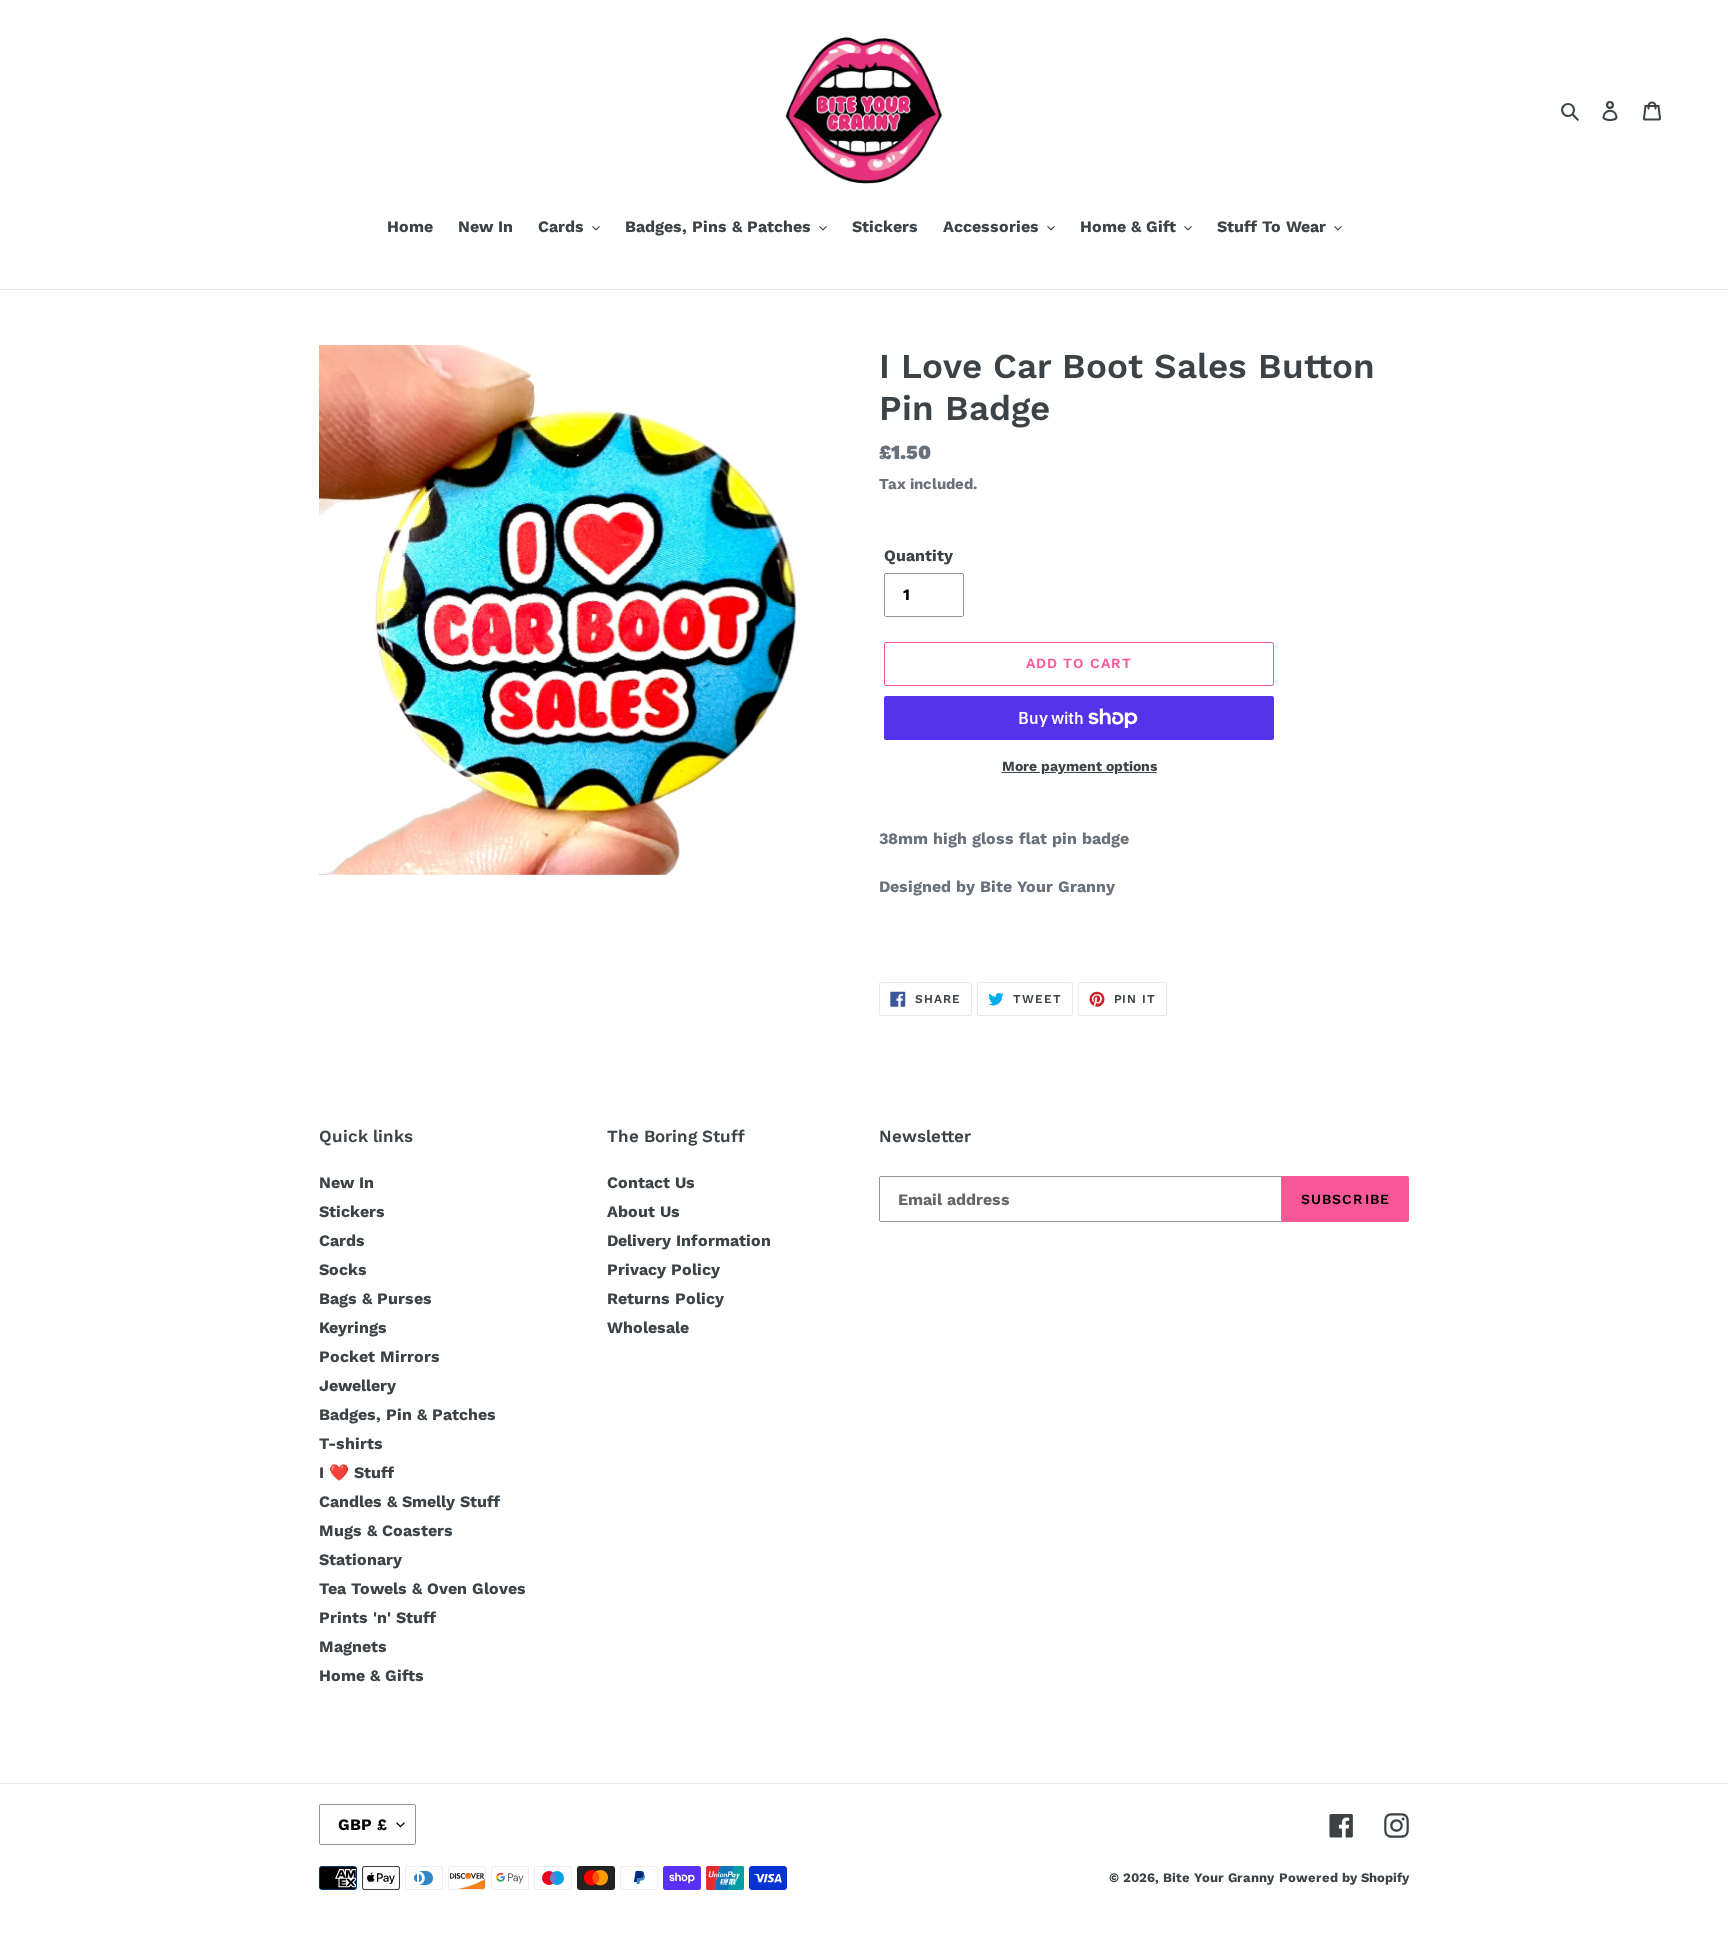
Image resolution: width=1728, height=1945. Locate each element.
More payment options (1079, 766)
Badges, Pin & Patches (407, 1414)
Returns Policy (665, 1298)
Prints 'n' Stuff (377, 1617)
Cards (342, 1240)
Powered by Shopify (1344, 1877)
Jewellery (357, 1385)
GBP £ (362, 1824)
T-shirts (351, 1443)
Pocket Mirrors (379, 1356)
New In (346, 1182)
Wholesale (648, 1327)
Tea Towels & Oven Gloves (422, 1588)
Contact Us (651, 1182)
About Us (643, 1211)
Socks (343, 1269)
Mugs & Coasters (386, 1530)
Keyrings (353, 1327)
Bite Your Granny (1218, 1877)
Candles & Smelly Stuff (409, 1501)
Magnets (353, 1646)
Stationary (360, 1559)
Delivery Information (689, 1240)
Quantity (918, 555)
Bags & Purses (375, 1298)
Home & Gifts (371, 1675)
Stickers (352, 1211)
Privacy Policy (663, 1269)
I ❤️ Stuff (356, 1472)
